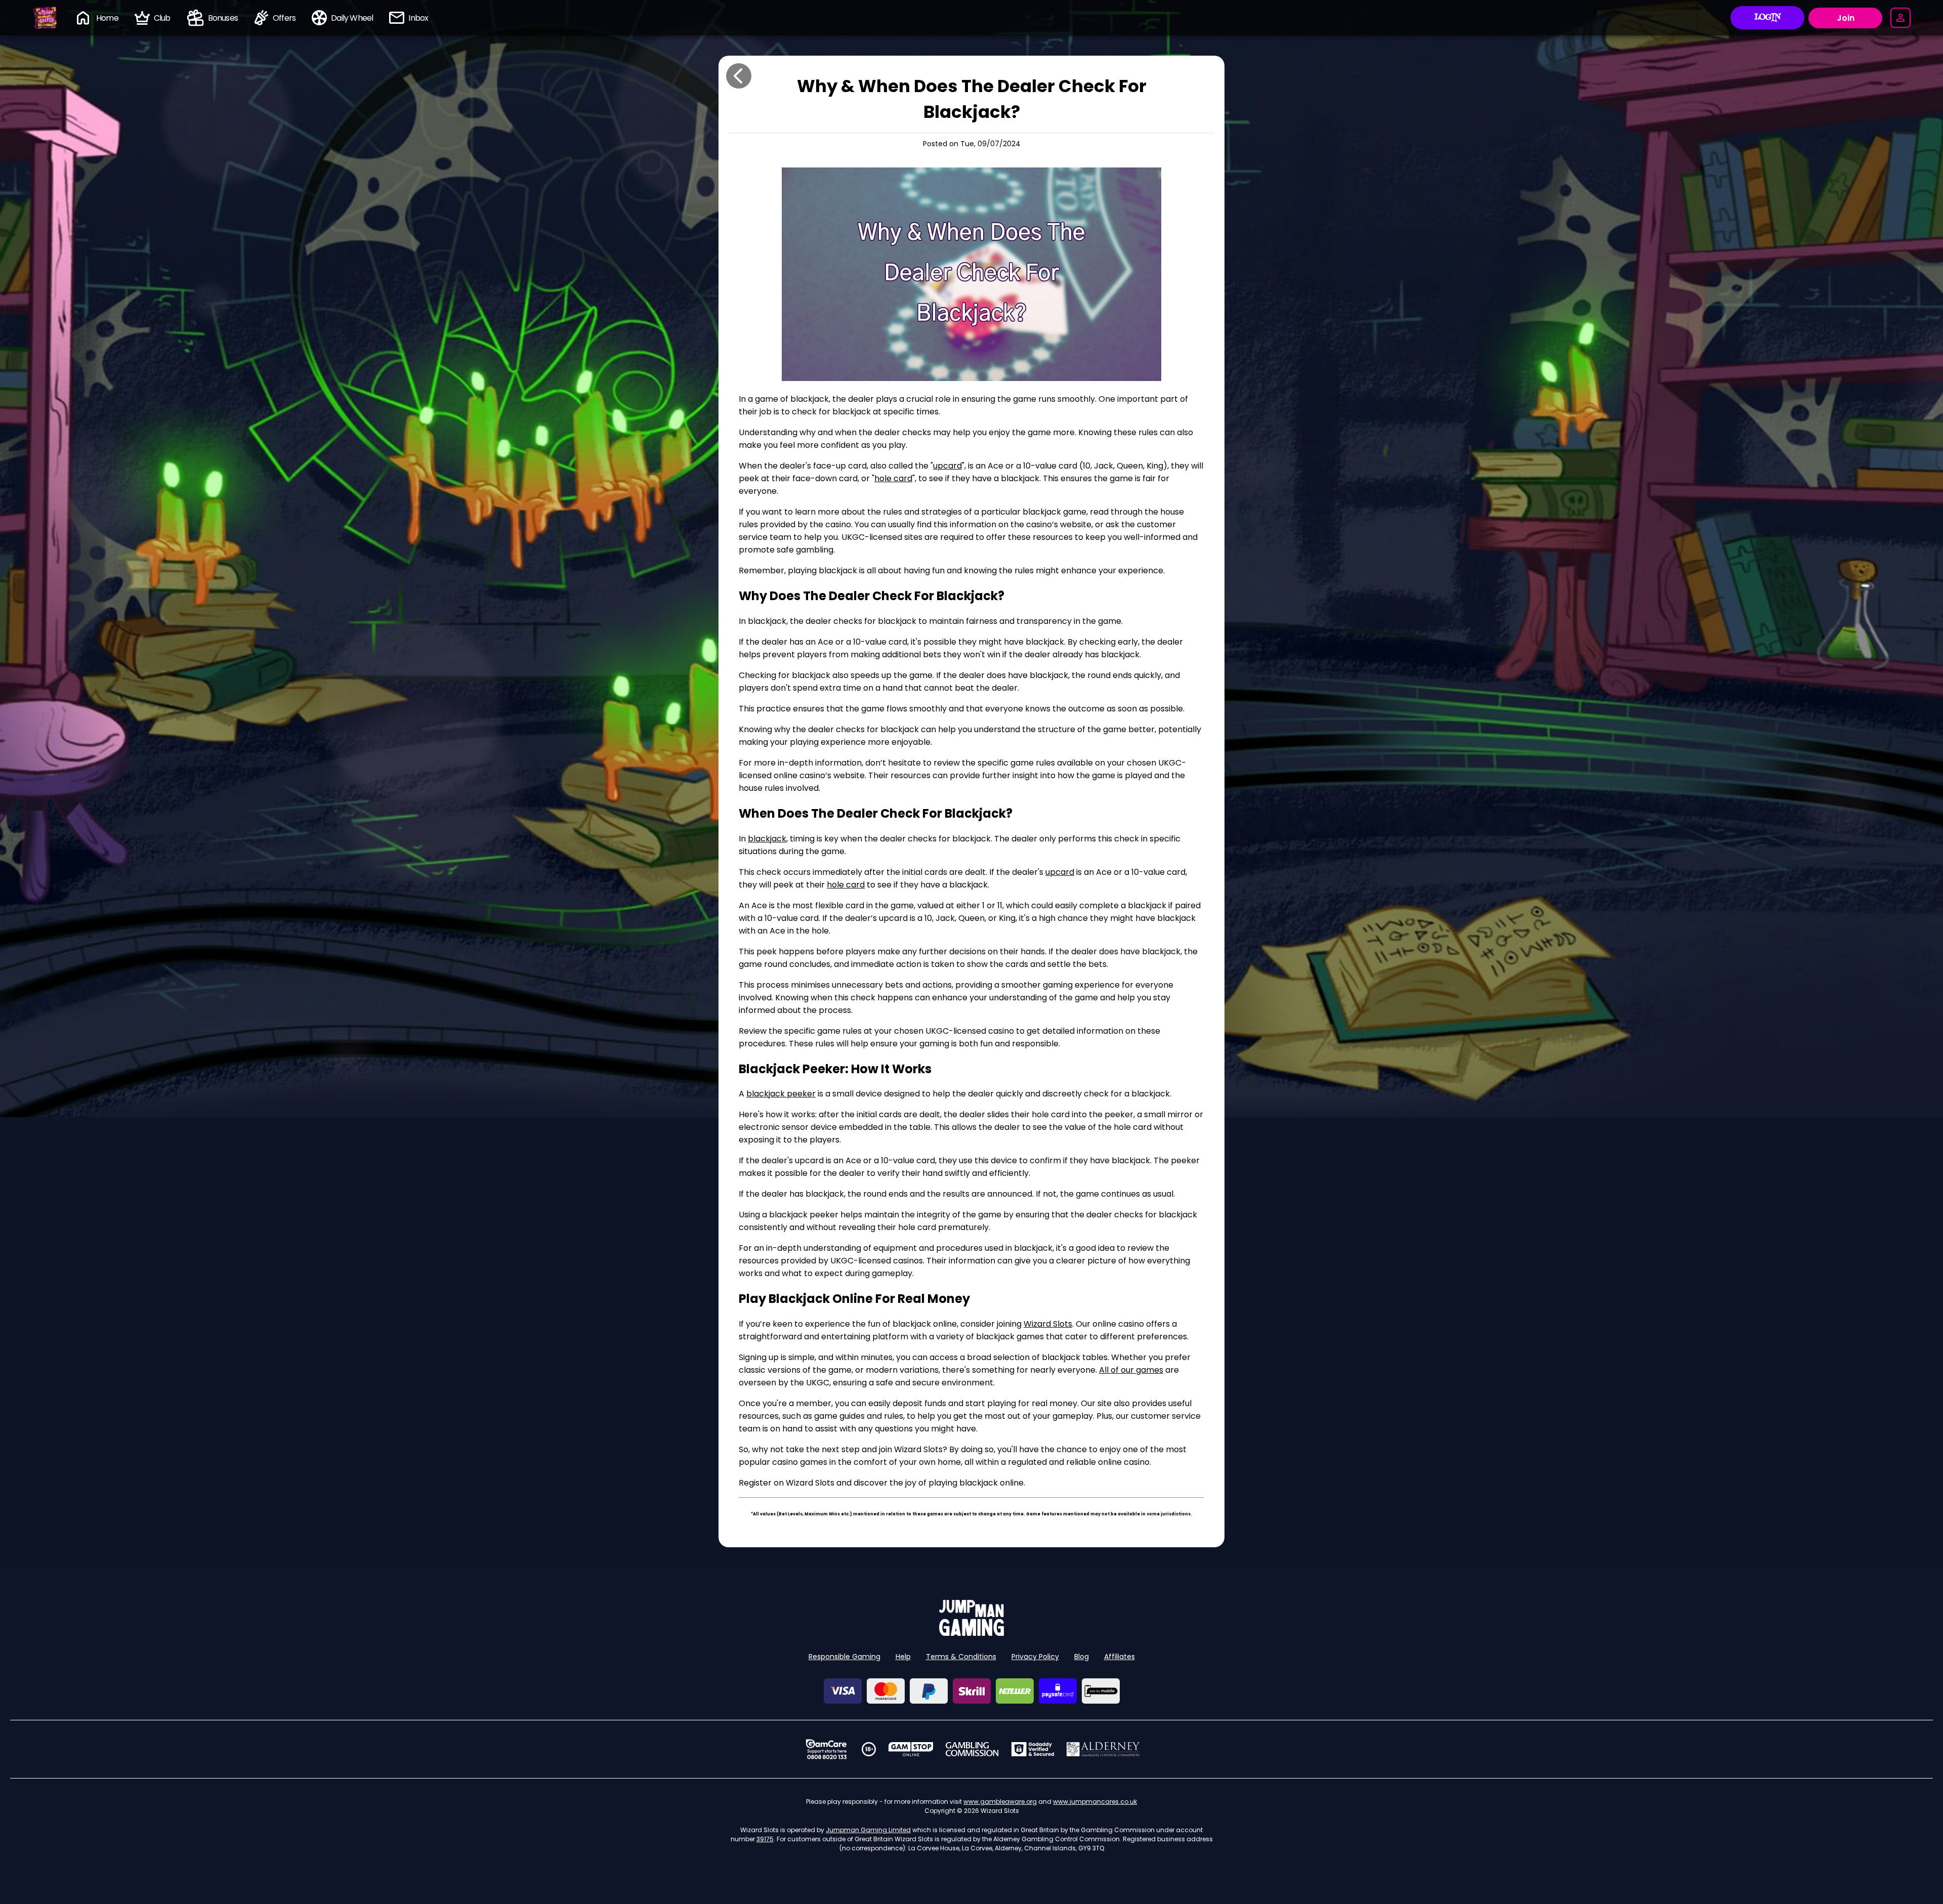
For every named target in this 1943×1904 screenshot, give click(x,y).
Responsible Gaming (844, 1657)
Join (1846, 18)
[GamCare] (826, 1749)
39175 (765, 1839)
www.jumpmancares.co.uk (1095, 1802)
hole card (893, 478)
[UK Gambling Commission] (972, 1749)
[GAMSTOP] (911, 1749)
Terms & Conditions (961, 1657)
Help (903, 1657)
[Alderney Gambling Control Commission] (1103, 1749)
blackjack (767, 839)
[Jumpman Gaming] (971, 1633)
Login (1768, 18)
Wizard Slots (1048, 1324)
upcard (947, 466)
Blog (1082, 1657)
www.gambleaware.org (1000, 1802)
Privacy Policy (1035, 1657)
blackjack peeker (781, 1094)
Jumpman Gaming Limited (868, 1830)
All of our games (1131, 1370)
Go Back (739, 76)
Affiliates (1120, 1657)
